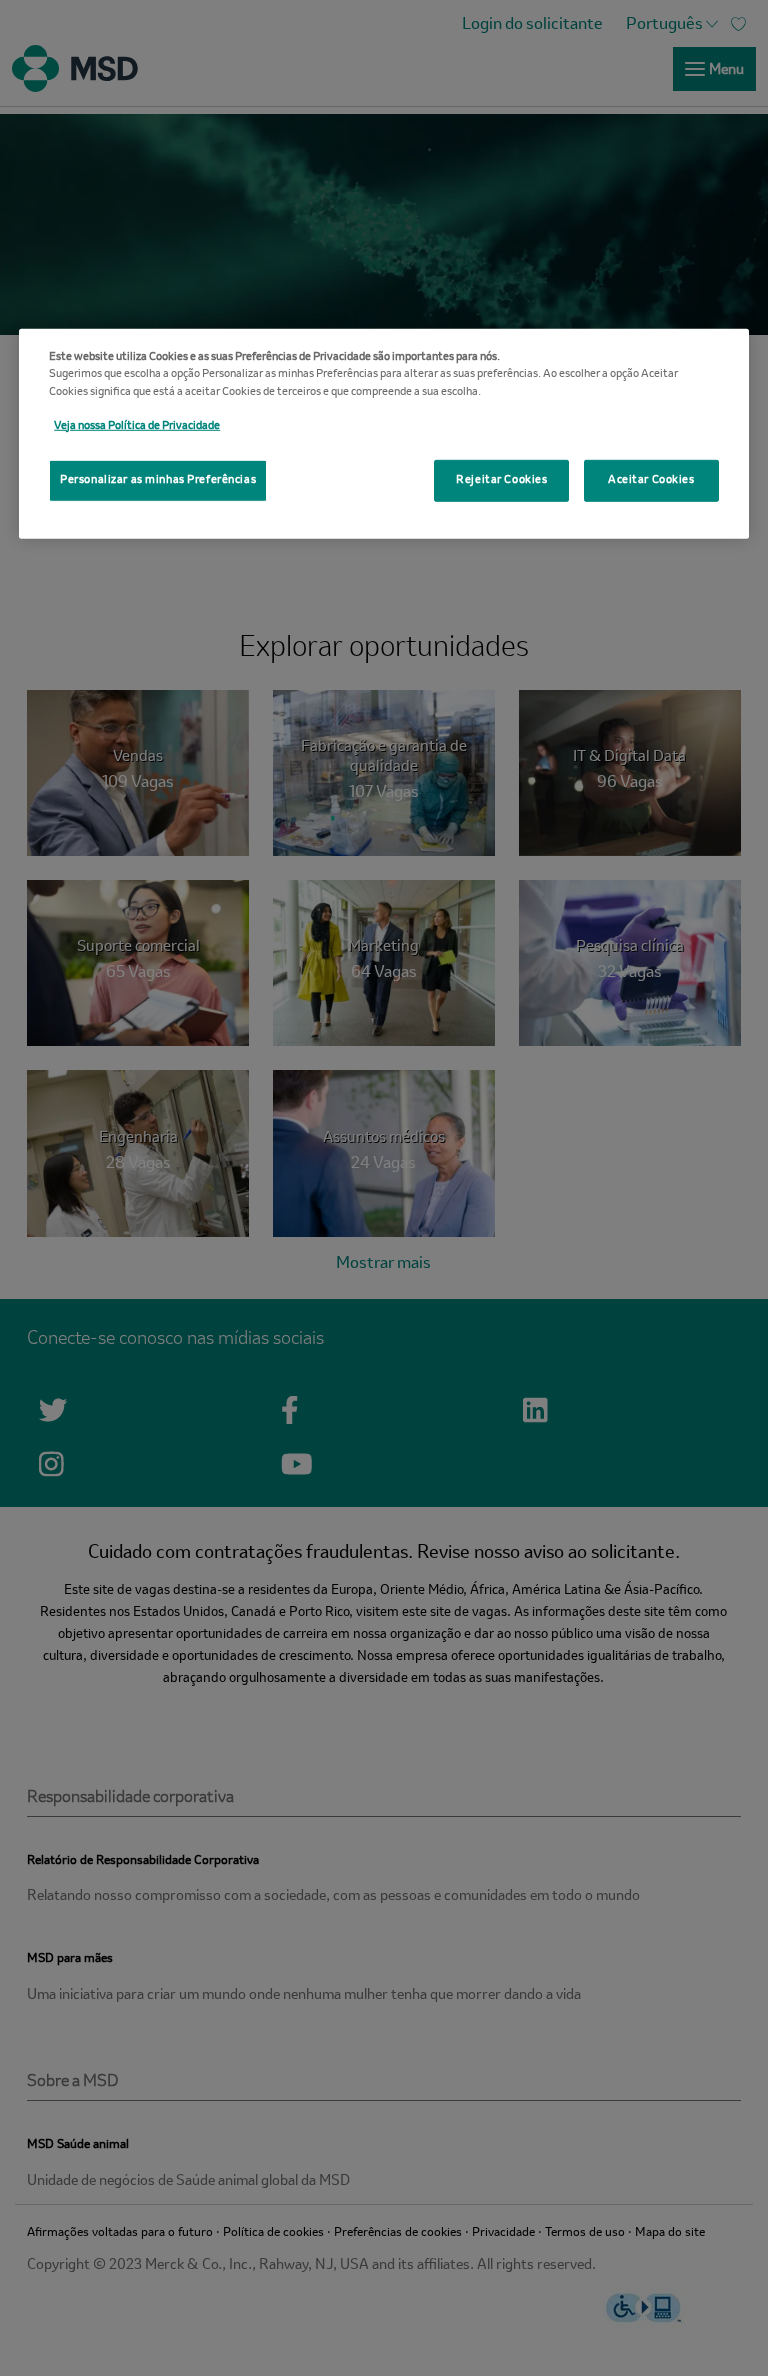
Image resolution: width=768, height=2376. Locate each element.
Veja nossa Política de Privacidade (137, 425)
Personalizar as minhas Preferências (158, 480)
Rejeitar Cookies (501, 480)
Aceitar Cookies (651, 480)
